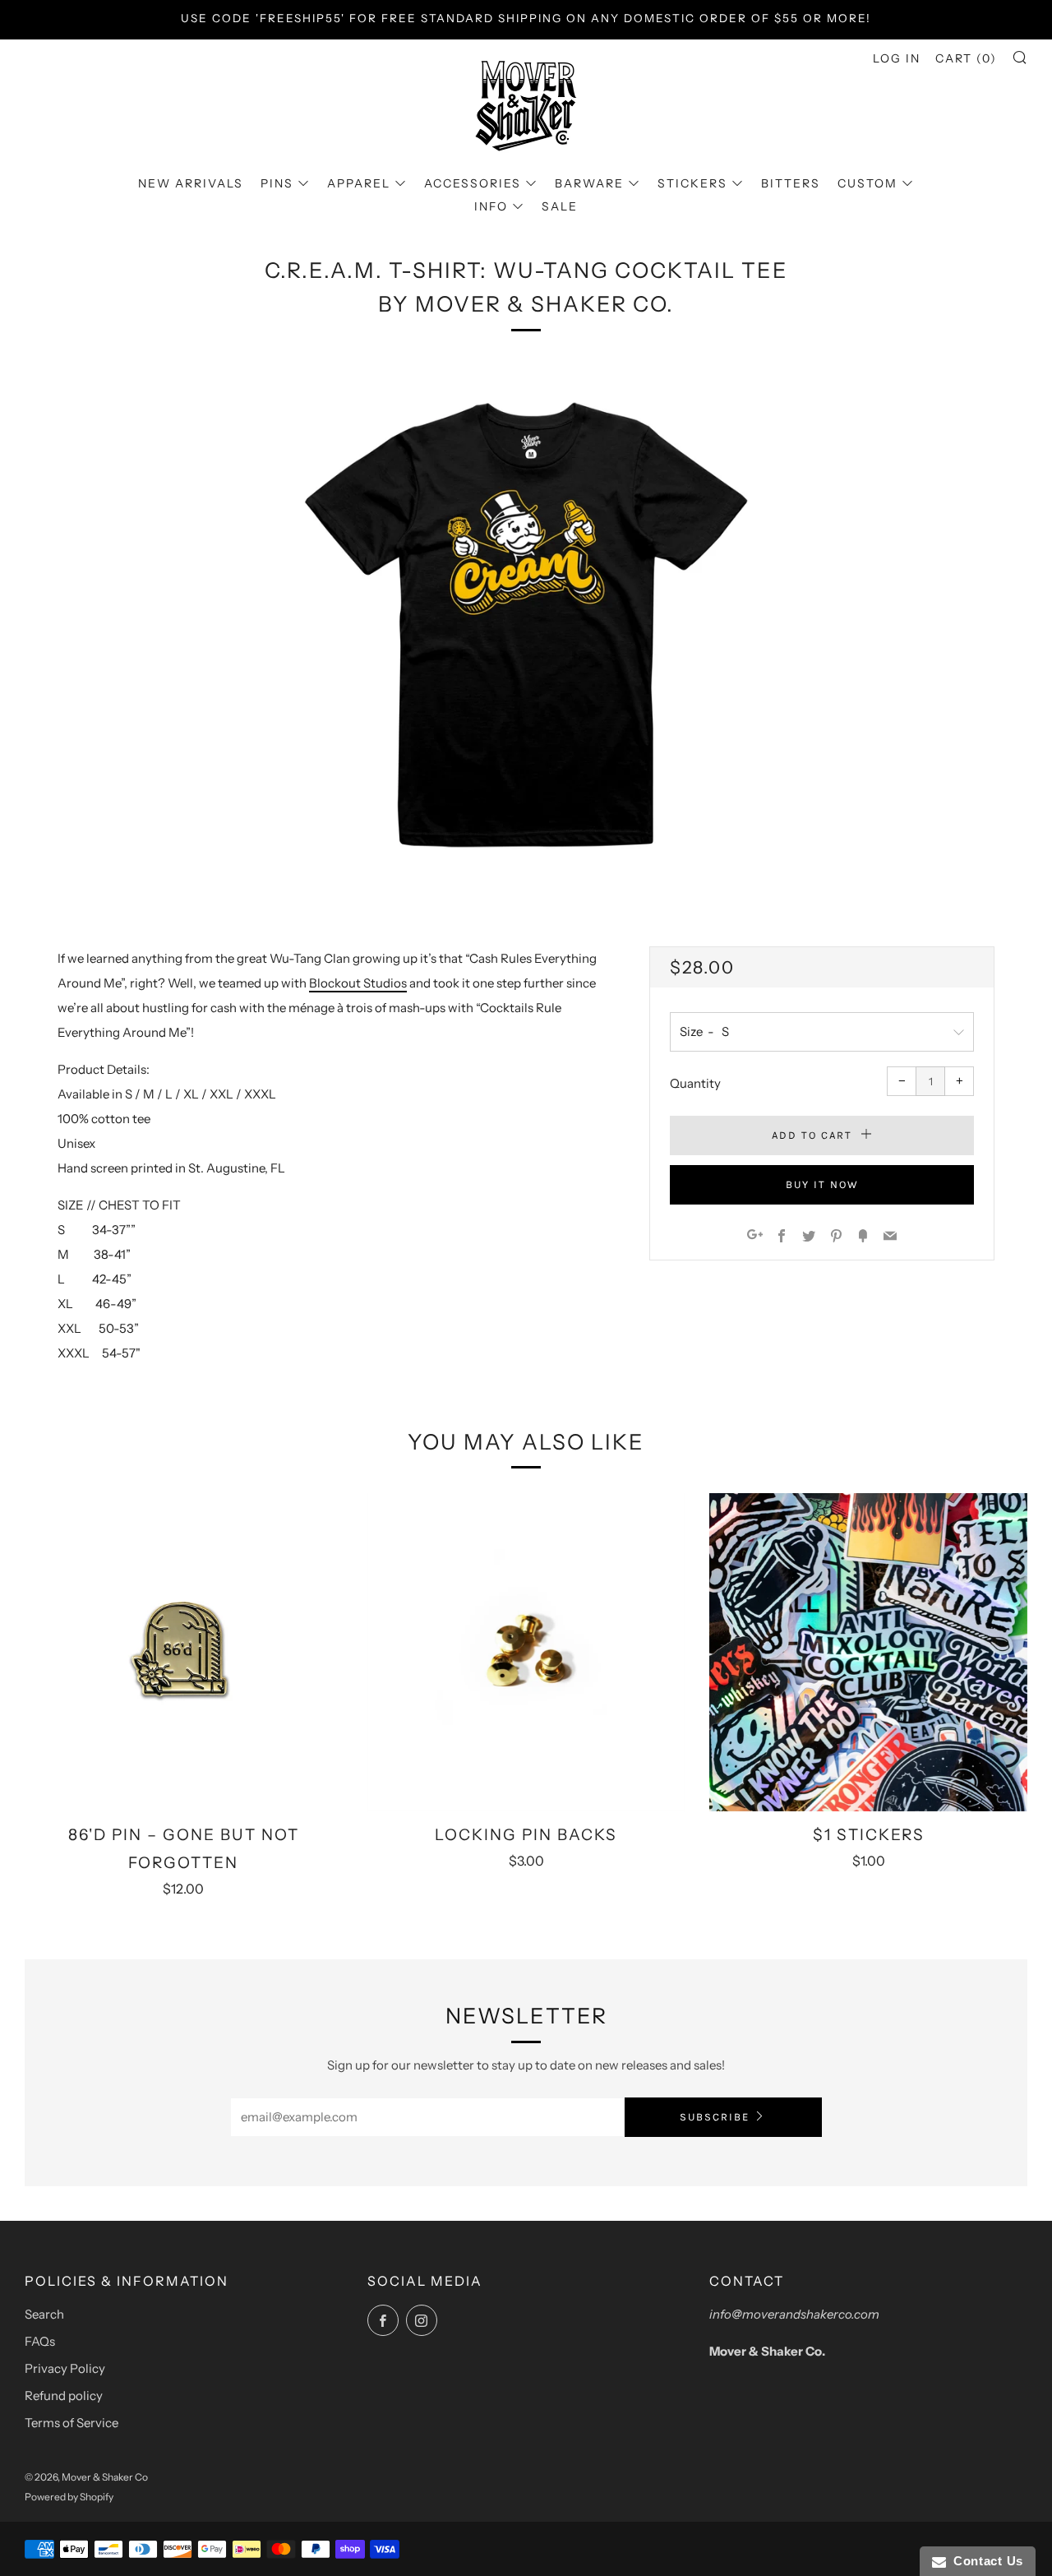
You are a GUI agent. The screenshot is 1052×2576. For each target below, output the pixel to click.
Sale (560, 206)
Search (44, 2314)
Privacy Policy (65, 2368)
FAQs (40, 2341)
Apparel (359, 183)
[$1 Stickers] (868, 1652)
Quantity (695, 1083)
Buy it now (822, 1184)
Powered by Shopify (69, 2497)
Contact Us (985, 2561)
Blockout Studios (358, 983)
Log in (897, 58)
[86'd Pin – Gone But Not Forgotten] (184, 1652)
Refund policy (64, 2396)
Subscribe (715, 2117)
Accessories (473, 183)
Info (491, 206)
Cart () (966, 58)
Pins (277, 183)
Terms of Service (72, 2423)
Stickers (692, 183)
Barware (589, 183)
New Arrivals (191, 183)
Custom (867, 183)
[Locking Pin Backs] (526, 1652)
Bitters (791, 183)
